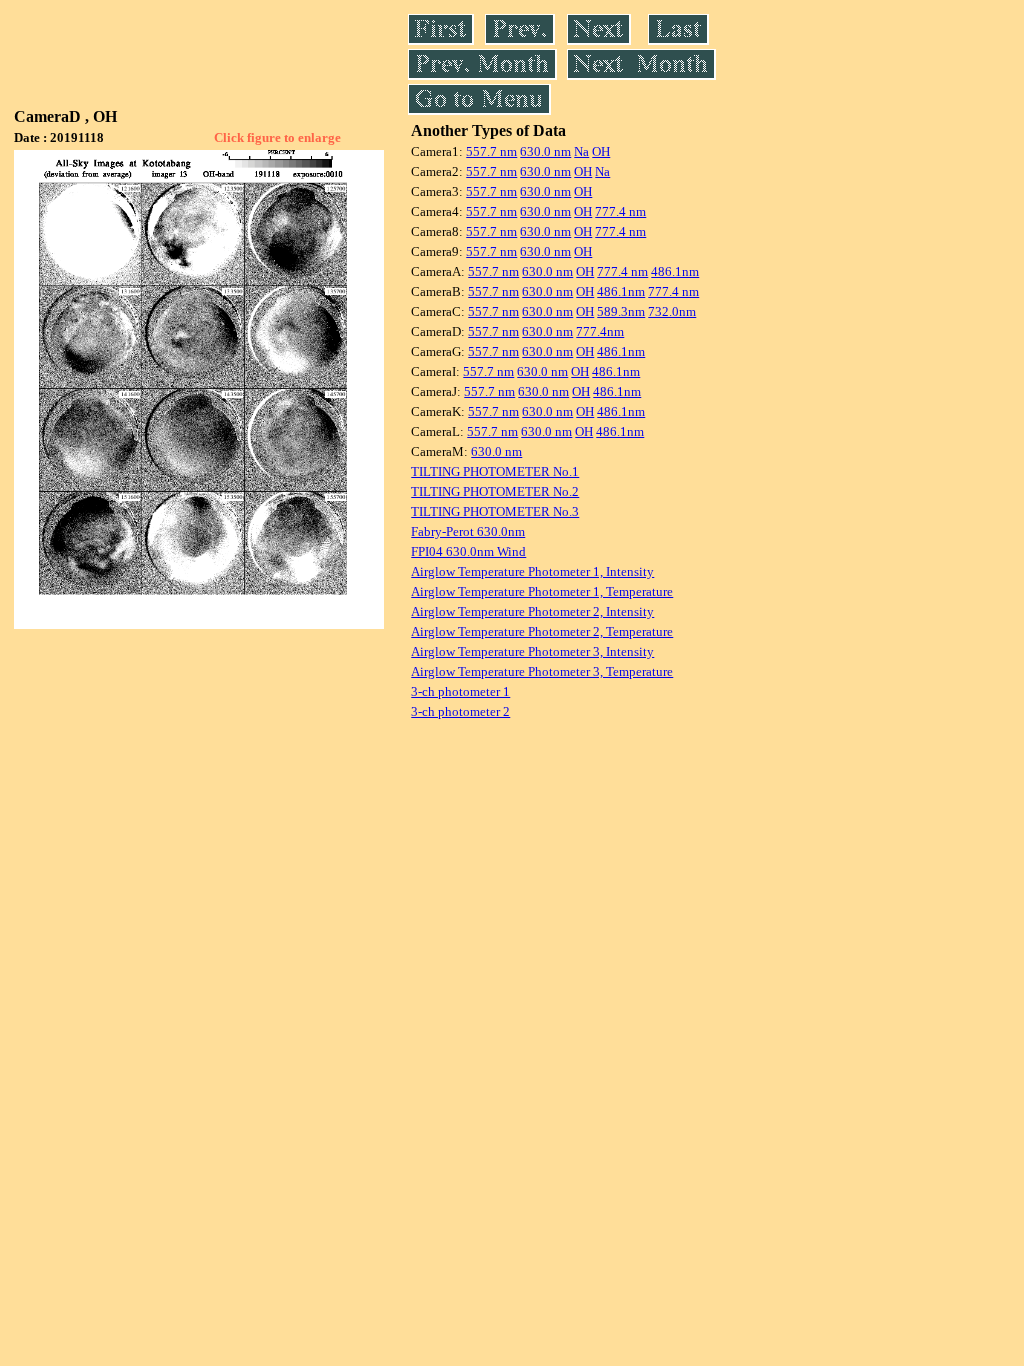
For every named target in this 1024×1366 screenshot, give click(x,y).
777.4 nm (620, 211)
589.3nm (621, 311)
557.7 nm (491, 151)
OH (601, 151)
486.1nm (675, 271)
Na (581, 151)
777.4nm (600, 331)
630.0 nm (545, 151)
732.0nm (672, 311)
